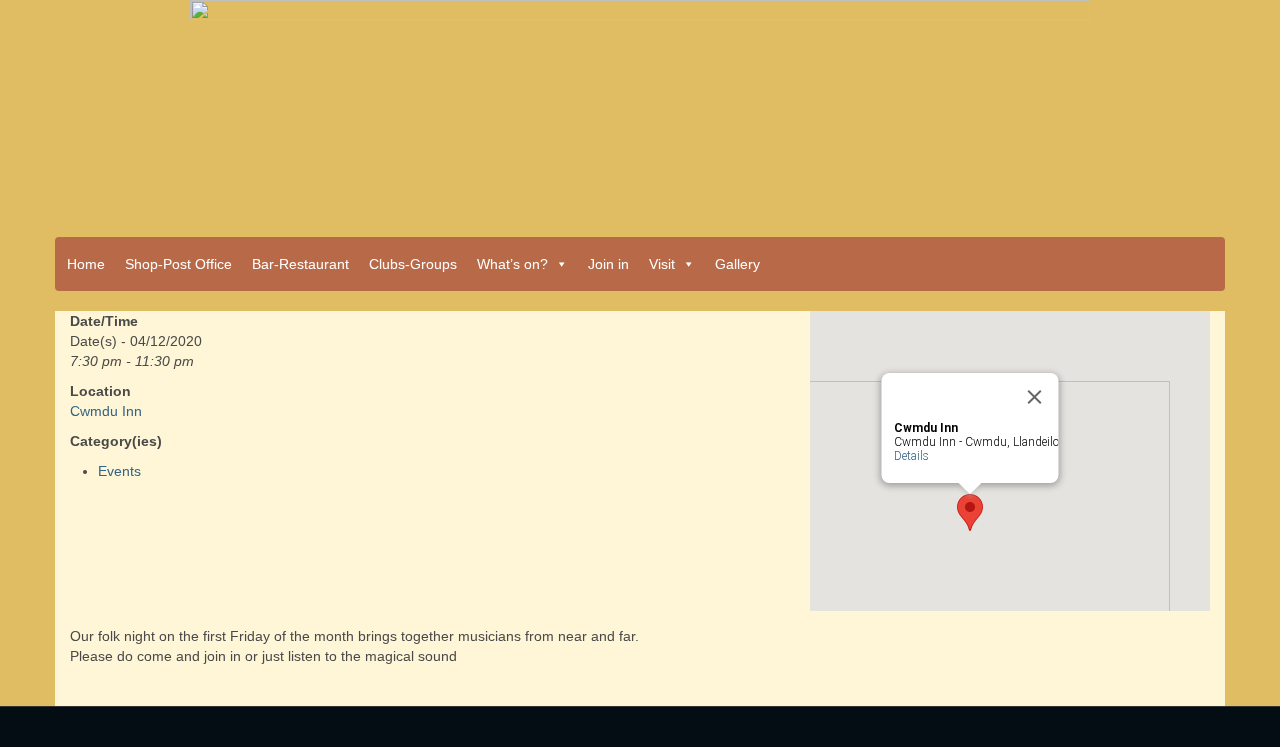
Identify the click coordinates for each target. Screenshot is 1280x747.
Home (86, 264)
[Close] (1035, 397)
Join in (608, 264)
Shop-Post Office (178, 264)
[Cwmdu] (640, 112)
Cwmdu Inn (106, 411)
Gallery (737, 264)
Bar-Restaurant (300, 264)
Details (911, 456)
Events (119, 471)
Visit (662, 264)
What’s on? (512, 264)
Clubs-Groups (413, 264)
